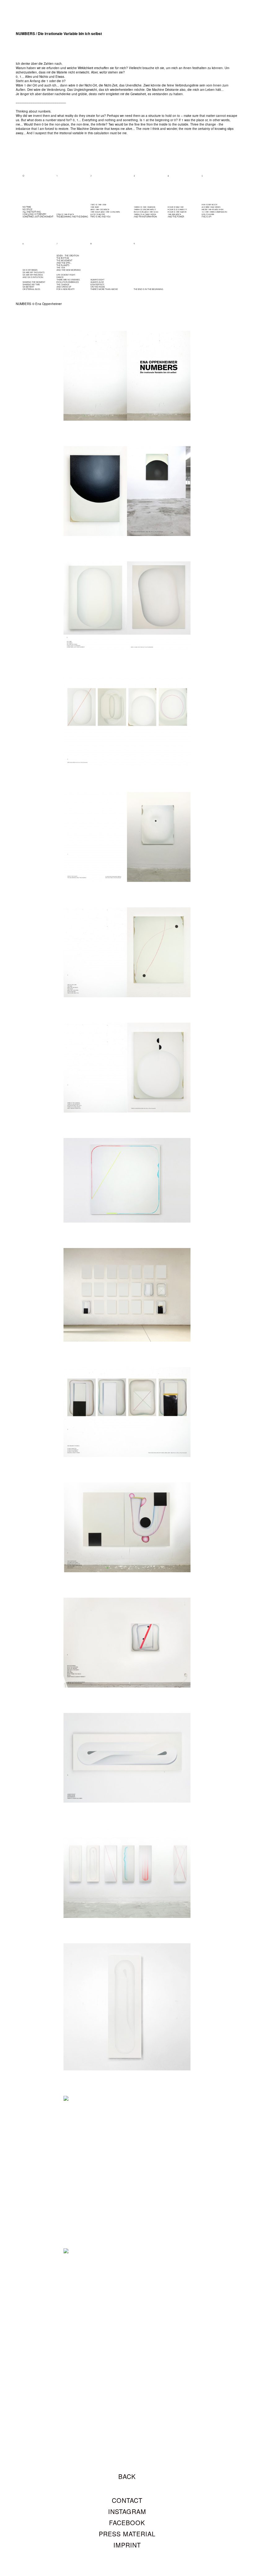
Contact (127, 2500)
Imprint (127, 2545)
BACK (127, 2476)
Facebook (127, 2523)
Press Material (127, 2534)
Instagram (127, 2511)
